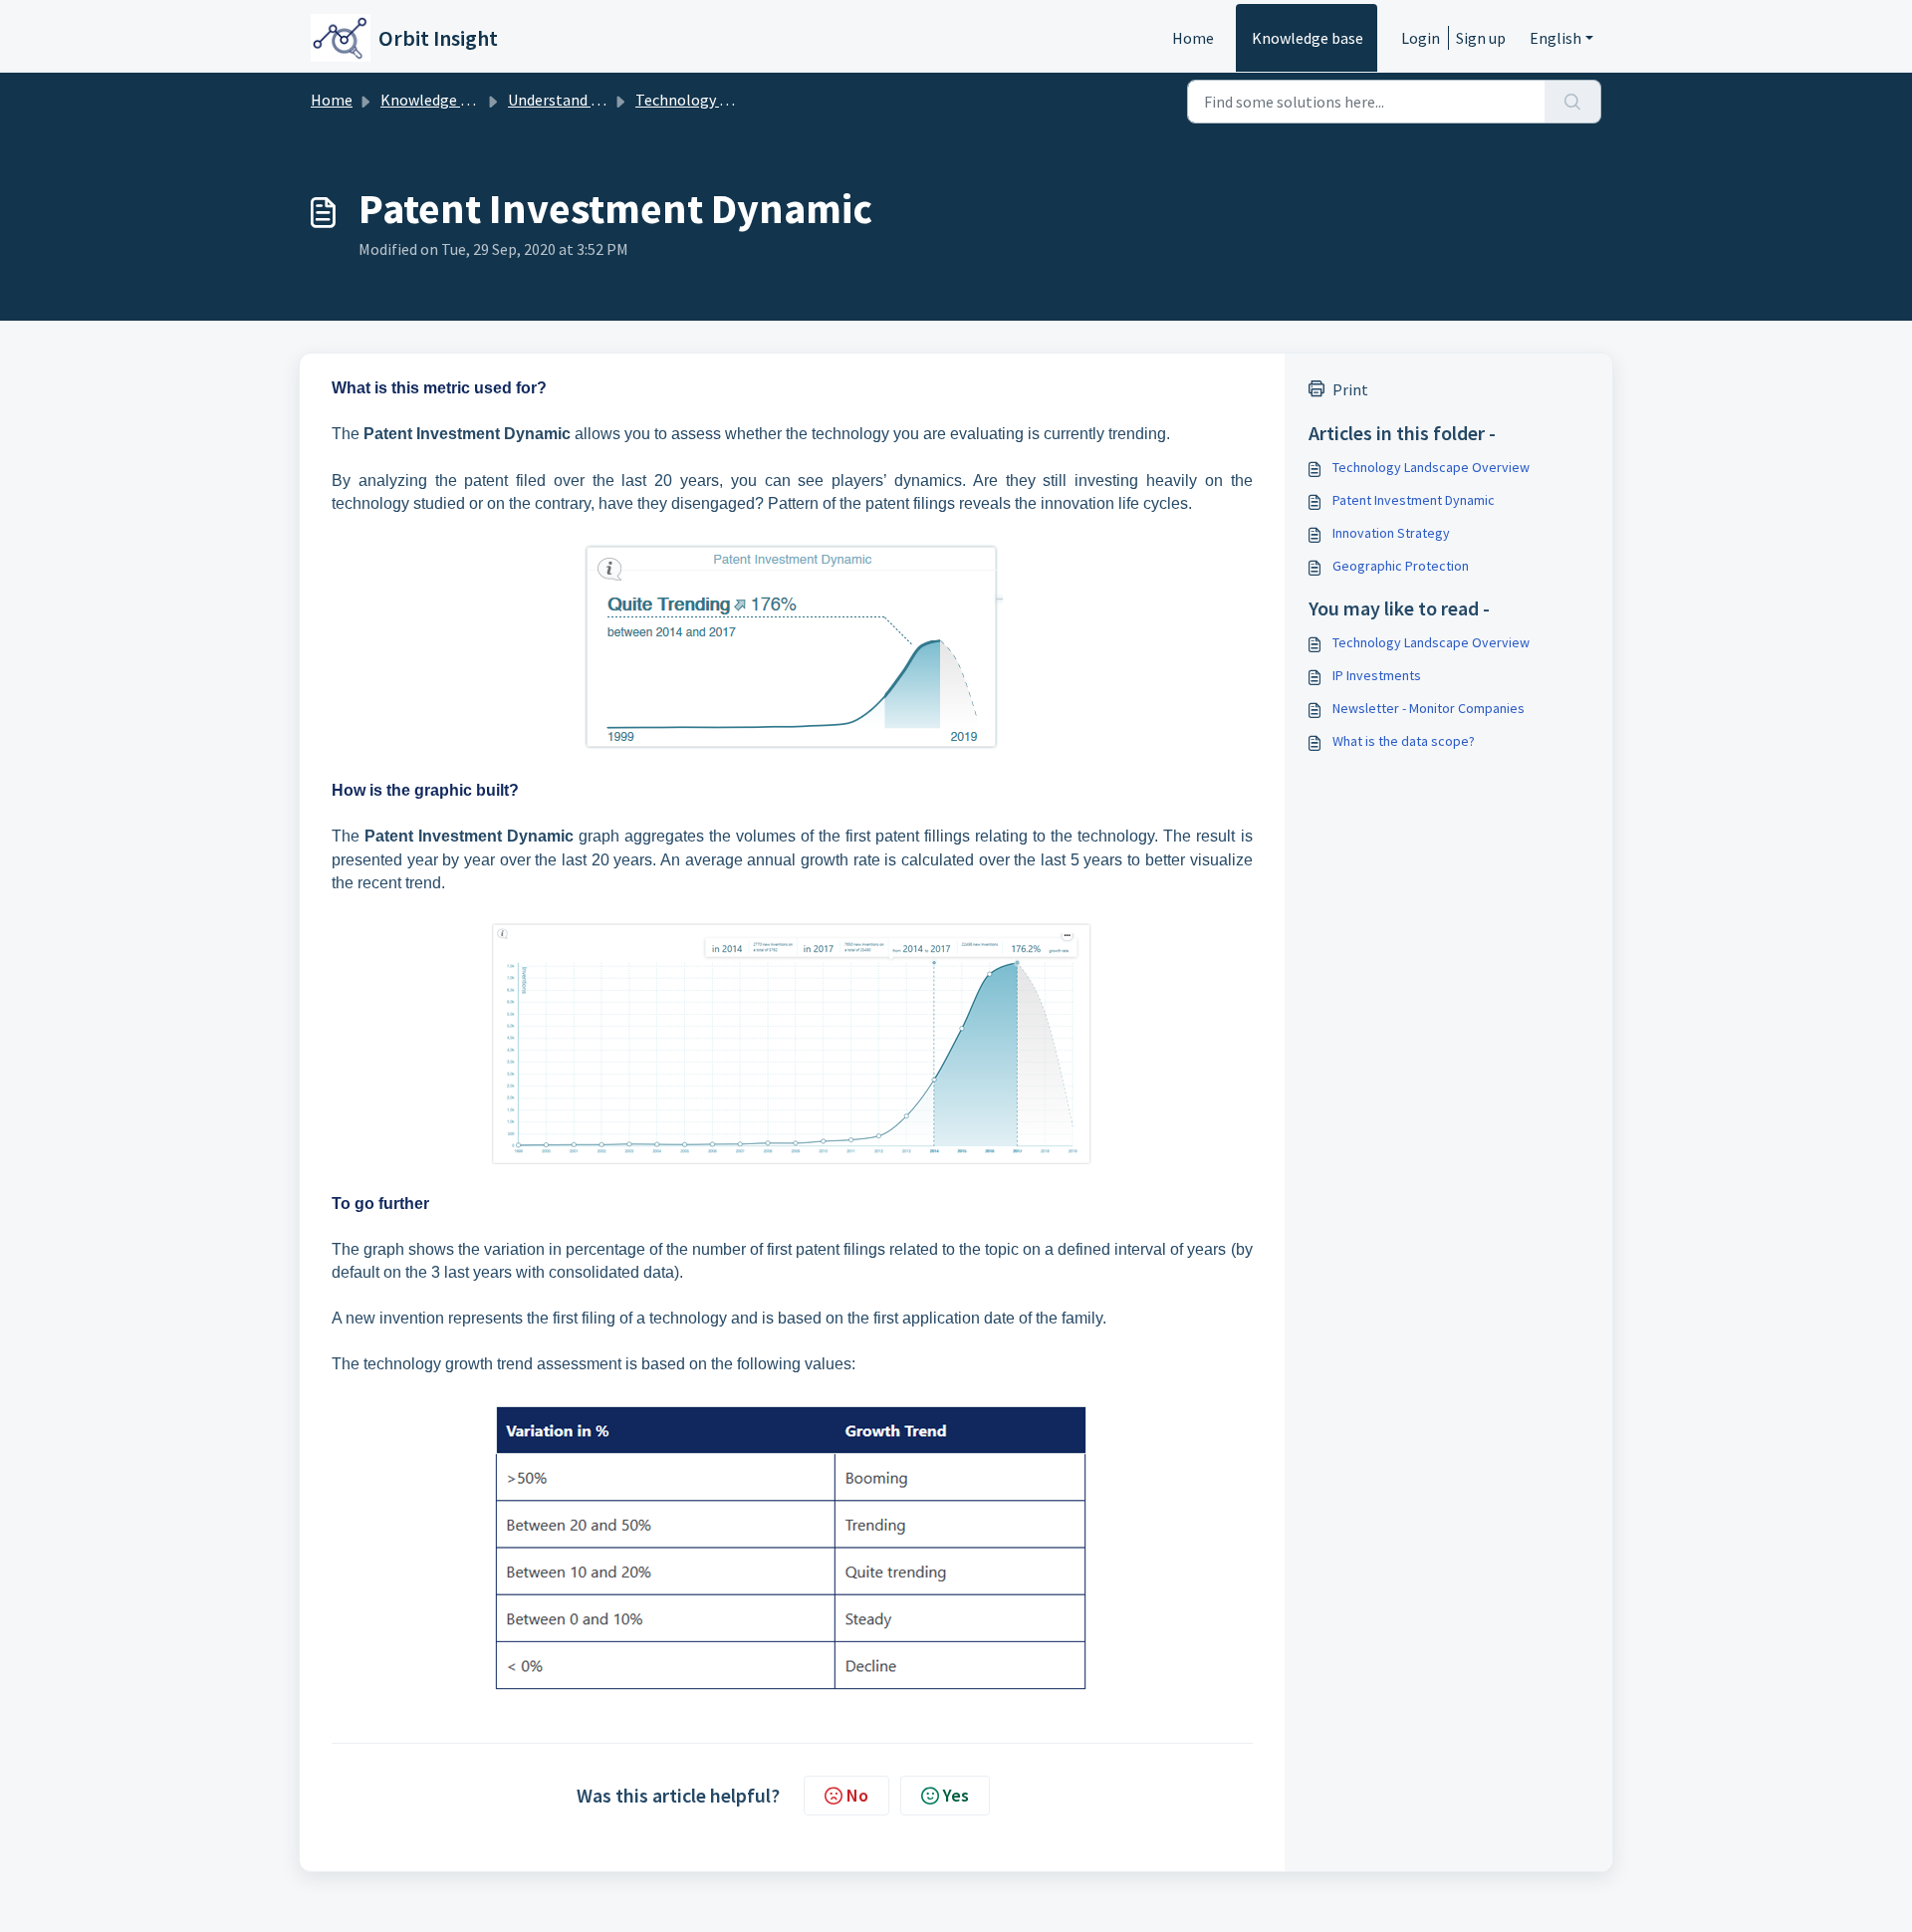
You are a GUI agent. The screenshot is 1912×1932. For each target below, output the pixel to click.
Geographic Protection (1401, 566)
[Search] (1573, 102)
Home (1193, 38)
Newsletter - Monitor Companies (1429, 708)
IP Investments (1377, 675)
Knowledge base (1308, 38)
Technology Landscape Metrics (740, 100)
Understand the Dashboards (603, 100)
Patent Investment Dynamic (1414, 500)
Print (1350, 389)
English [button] (1555, 38)
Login (1421, 38)
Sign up (1481, 38)
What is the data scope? (1404, 741)
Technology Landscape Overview (1431, 467)
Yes (956, 1795)
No (857, 1795)
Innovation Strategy (1391, 533)
